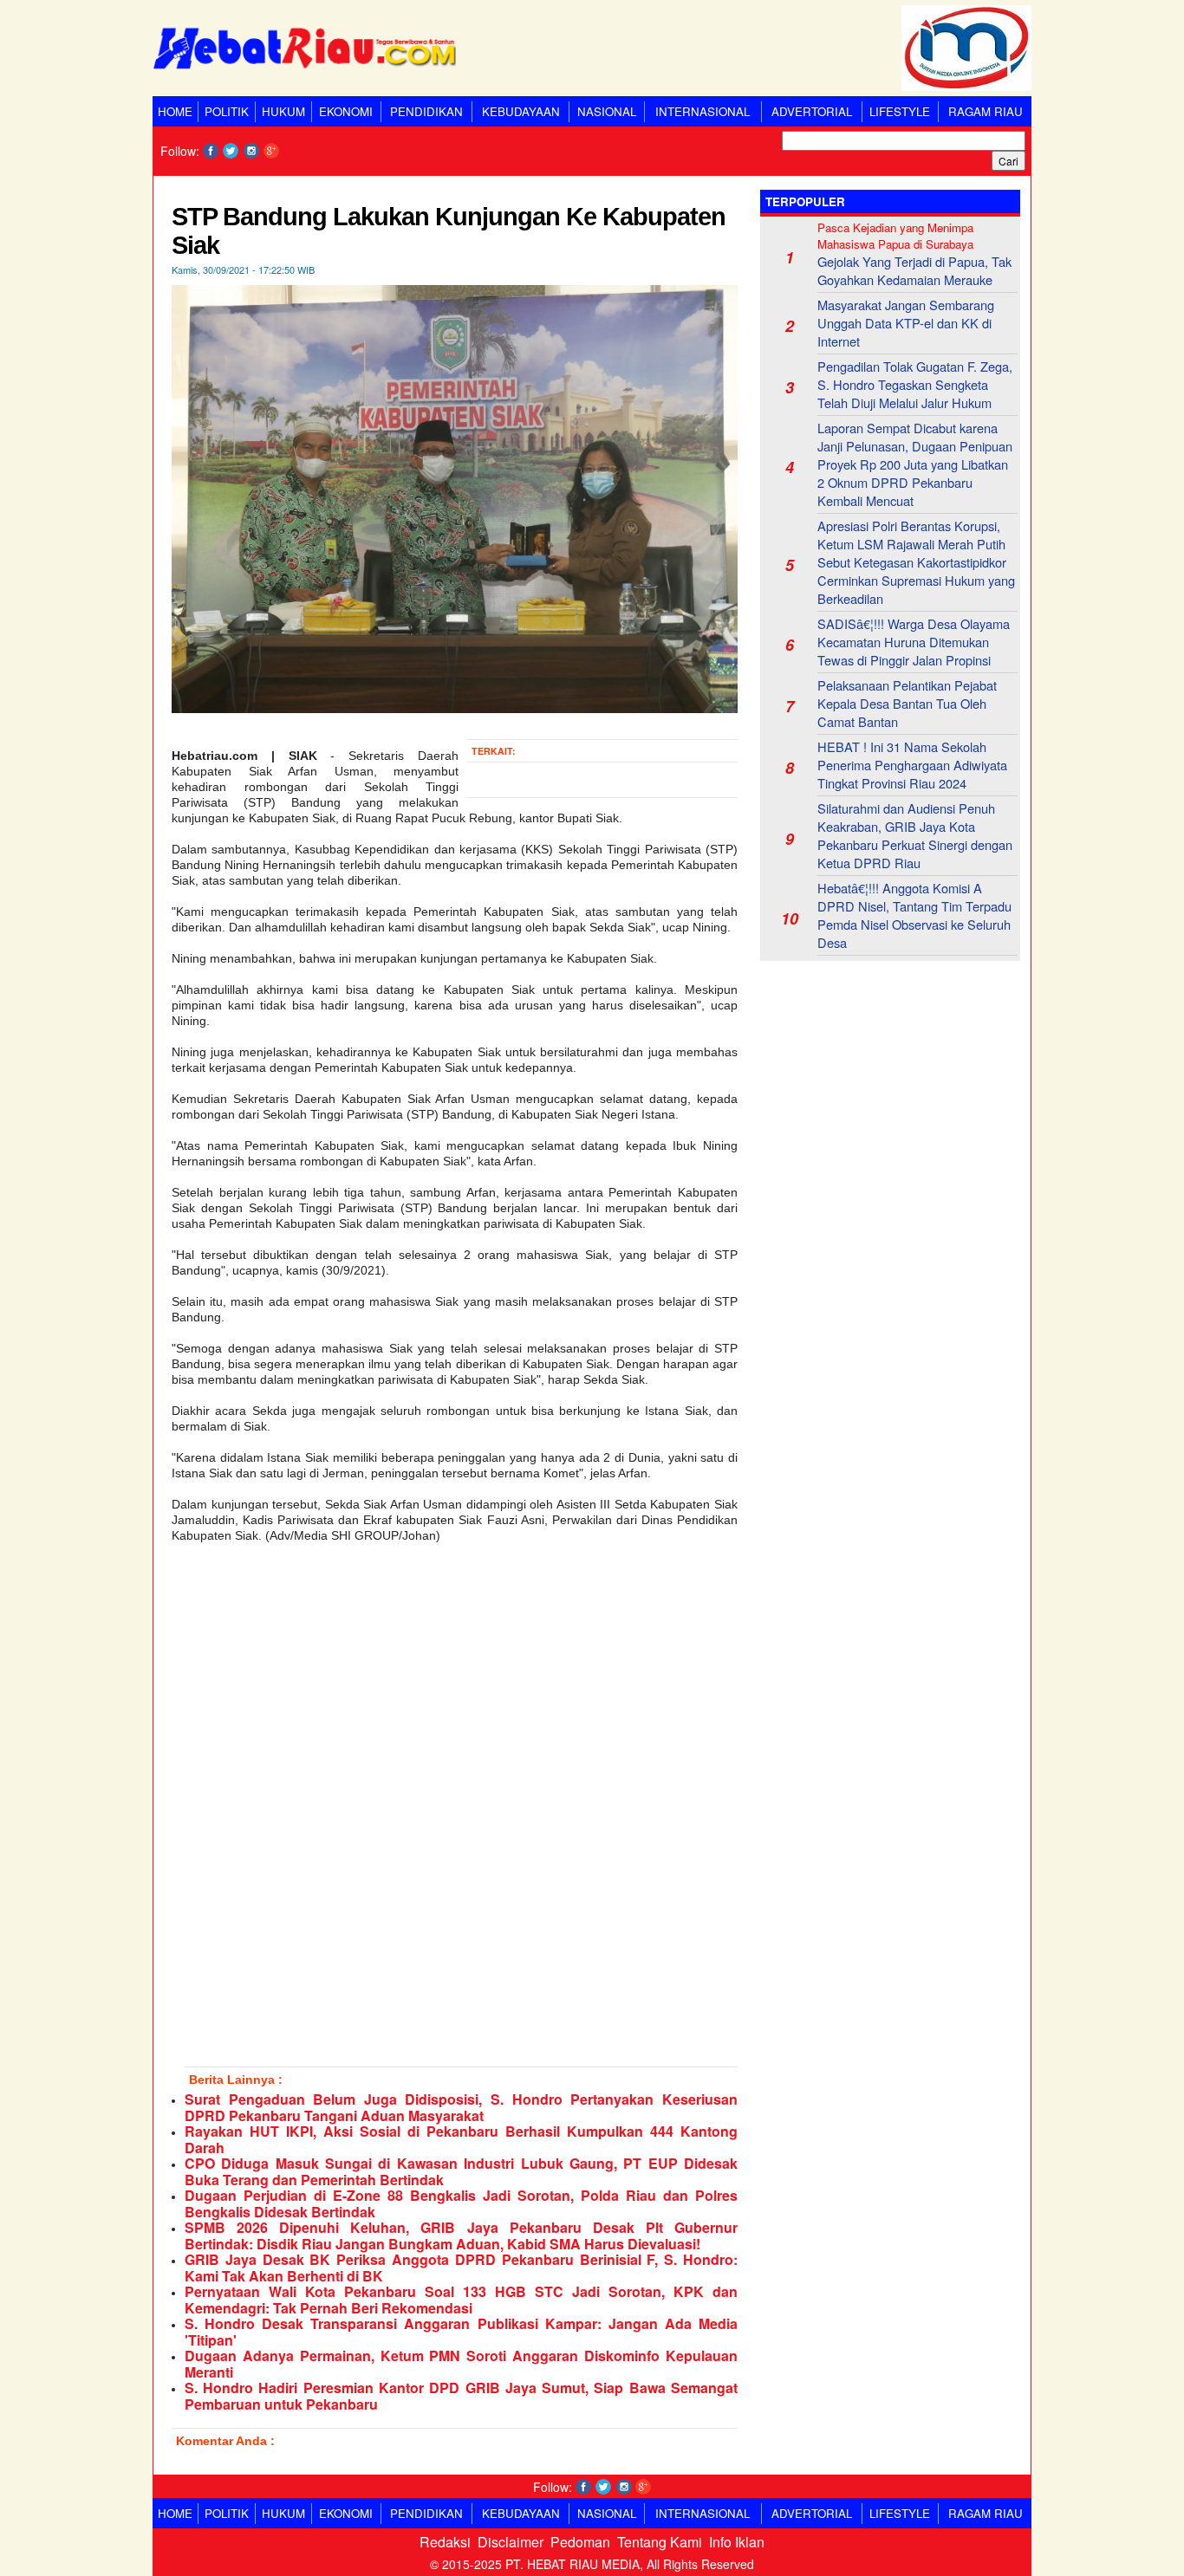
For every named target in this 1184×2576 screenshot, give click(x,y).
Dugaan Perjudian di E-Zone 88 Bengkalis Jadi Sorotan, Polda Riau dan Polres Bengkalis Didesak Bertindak (461, 2203)
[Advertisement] (890, 1082)
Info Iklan (737, 2542)
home (175, 111)
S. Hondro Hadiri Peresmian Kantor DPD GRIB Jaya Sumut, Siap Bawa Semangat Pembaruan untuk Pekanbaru (461, 2396)
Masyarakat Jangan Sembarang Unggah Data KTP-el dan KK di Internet (906, 323)
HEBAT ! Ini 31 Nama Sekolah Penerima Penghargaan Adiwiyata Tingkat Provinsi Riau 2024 (912, 765)
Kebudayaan (521, 111)
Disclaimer (511, 2542)
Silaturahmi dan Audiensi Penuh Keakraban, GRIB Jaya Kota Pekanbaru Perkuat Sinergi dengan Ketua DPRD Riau (915, 835)
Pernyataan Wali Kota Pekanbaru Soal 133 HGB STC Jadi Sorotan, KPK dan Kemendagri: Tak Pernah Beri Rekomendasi (461, 2300)
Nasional (607, 111)
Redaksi (445, 2542)
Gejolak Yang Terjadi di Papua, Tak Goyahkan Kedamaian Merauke (914, 270)
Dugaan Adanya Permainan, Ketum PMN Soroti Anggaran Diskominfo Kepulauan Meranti (461, 2364)
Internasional (703, 111)
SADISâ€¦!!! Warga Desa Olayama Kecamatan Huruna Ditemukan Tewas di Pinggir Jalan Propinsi (914, 642)
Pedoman (580, 2542)
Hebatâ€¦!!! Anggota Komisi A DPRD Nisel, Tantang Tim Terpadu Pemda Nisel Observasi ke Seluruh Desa (914, 915)
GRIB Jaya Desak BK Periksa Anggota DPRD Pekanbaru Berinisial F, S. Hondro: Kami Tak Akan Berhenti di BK (461, 2268)
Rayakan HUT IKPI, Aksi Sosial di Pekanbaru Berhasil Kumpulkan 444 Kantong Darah (461, 2139)
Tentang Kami (660, 2542)
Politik (227, 111)
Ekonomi (346, 111)
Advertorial (812, 111)
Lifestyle (900, 111)
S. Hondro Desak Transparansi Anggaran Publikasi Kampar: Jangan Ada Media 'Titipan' (461, 2332)
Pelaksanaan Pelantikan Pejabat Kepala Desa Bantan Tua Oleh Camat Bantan (907, 703)
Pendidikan (426, 111)
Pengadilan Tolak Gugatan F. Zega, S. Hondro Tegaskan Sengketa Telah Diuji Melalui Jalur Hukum (915, 384)
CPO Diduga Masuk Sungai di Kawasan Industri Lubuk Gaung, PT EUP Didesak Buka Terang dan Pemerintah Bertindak (461, 2171)
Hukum (283, 111)
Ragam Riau (986, 111)
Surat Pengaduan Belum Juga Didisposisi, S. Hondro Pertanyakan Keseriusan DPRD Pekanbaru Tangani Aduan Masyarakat (461, 2107)
